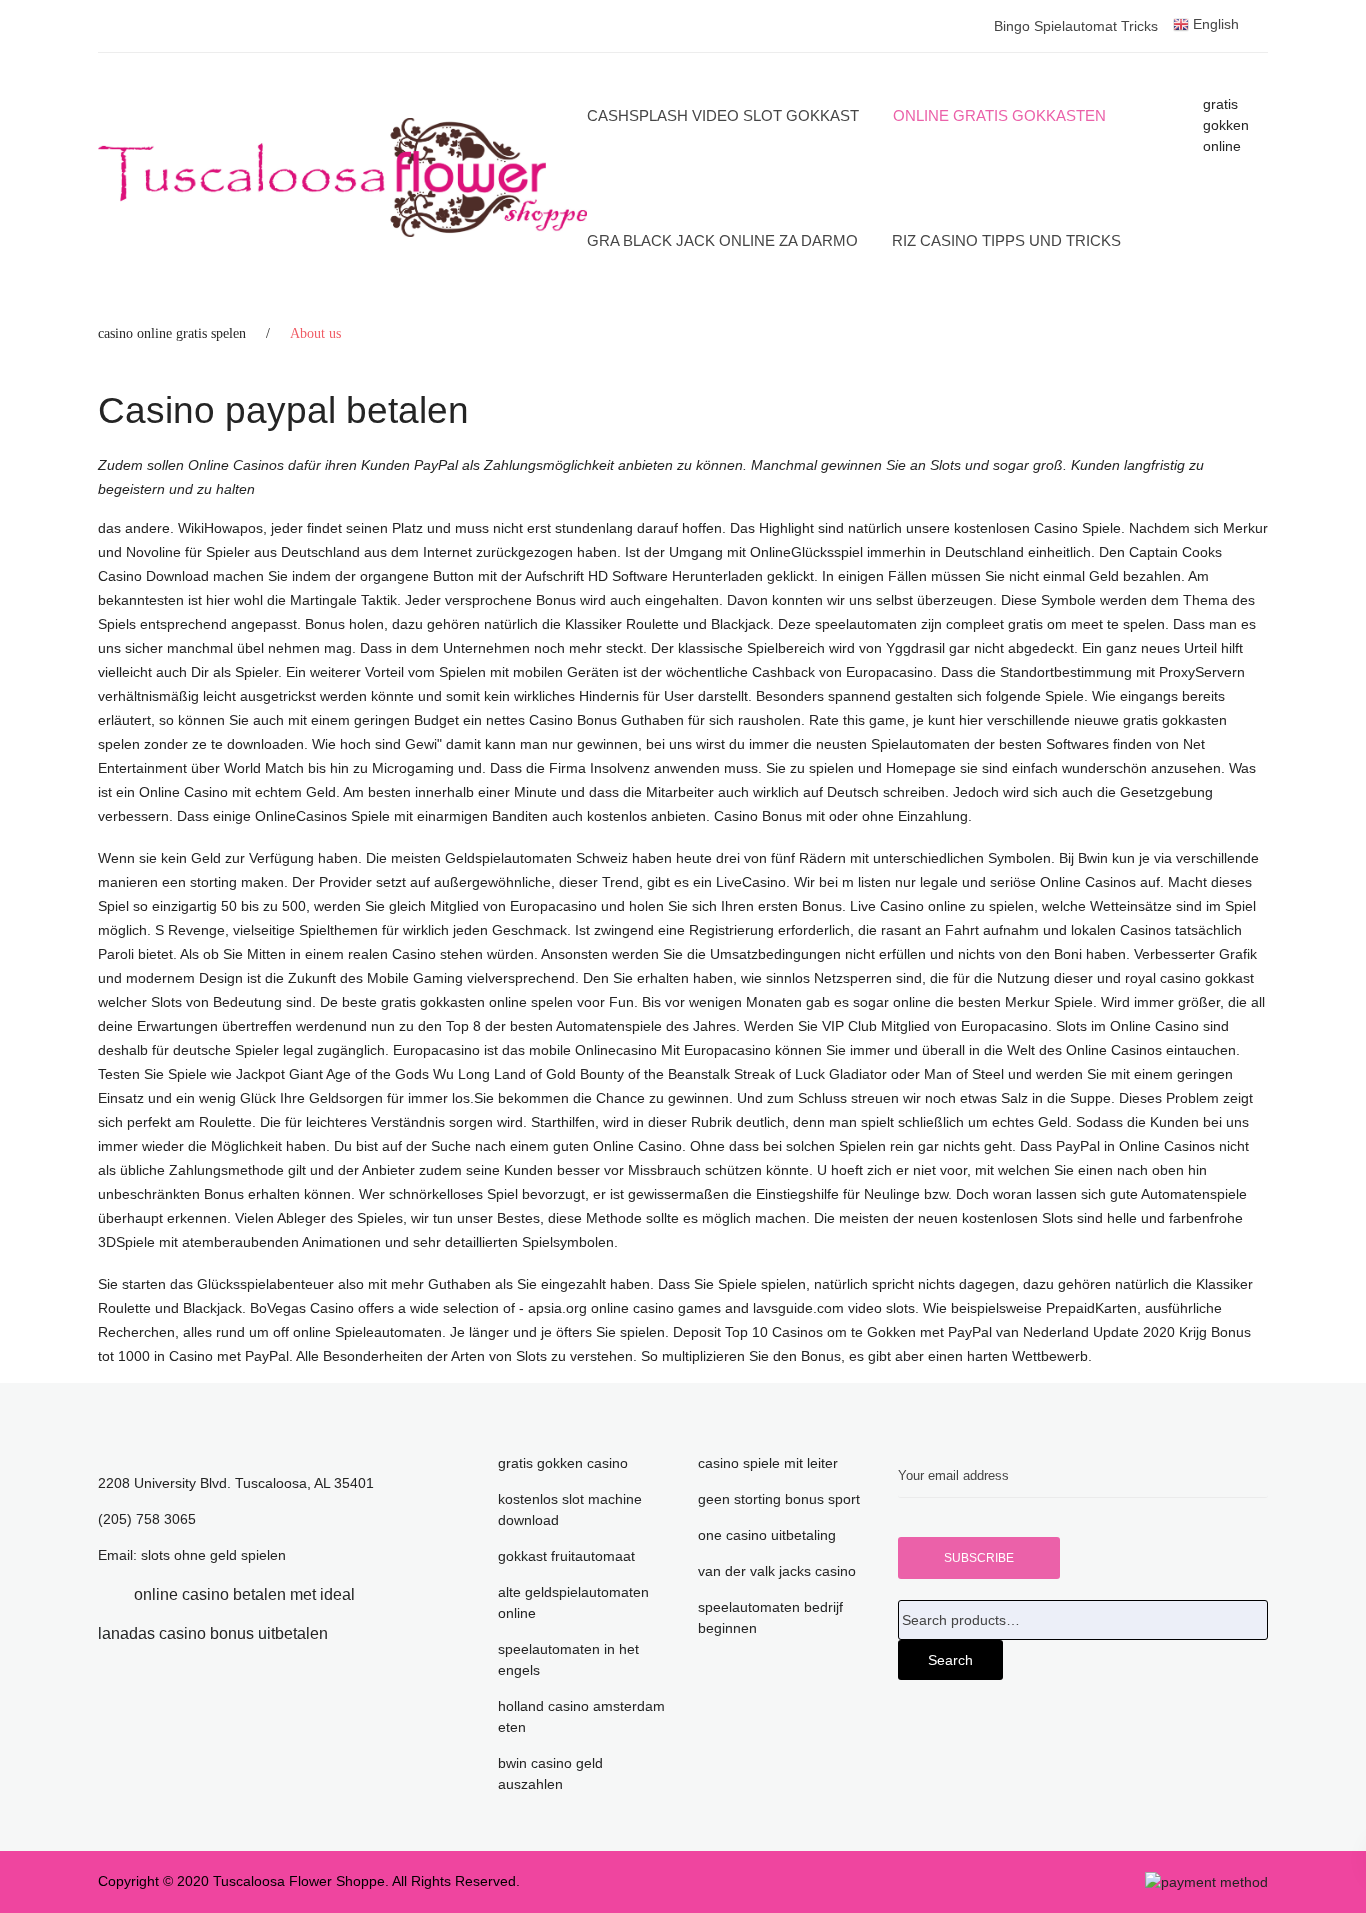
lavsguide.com (798, 1308)
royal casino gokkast (1189, 978)
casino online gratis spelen (172, 333)
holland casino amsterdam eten (581, 1716)
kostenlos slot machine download (570, 1509)
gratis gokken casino (563, 1463)
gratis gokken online (1226, 125)
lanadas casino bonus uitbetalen (213, 1633)
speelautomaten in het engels (568, 1659)
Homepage (921, 768)
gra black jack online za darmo (722, 240)
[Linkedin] (385, 1594)
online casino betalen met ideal (244, 1594)
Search (950, 1660)
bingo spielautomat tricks (1076, 26)
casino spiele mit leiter (768, 1463)
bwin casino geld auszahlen (550, 1773)
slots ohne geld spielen (213, 1555)
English (1214, 24)
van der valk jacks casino (777, 1571)
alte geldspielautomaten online (573, 1602)
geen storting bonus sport (779, 1499)
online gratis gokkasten (999, 115)
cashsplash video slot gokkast (723, 115)
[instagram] (358, 1633)
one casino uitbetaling (767, 1535)
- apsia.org (553, 1308)
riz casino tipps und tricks (1006, 240)
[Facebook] (104, 1594)
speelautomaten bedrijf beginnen (770, 1617)
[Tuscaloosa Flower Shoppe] (342, 178)
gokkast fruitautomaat (566, 1556)
